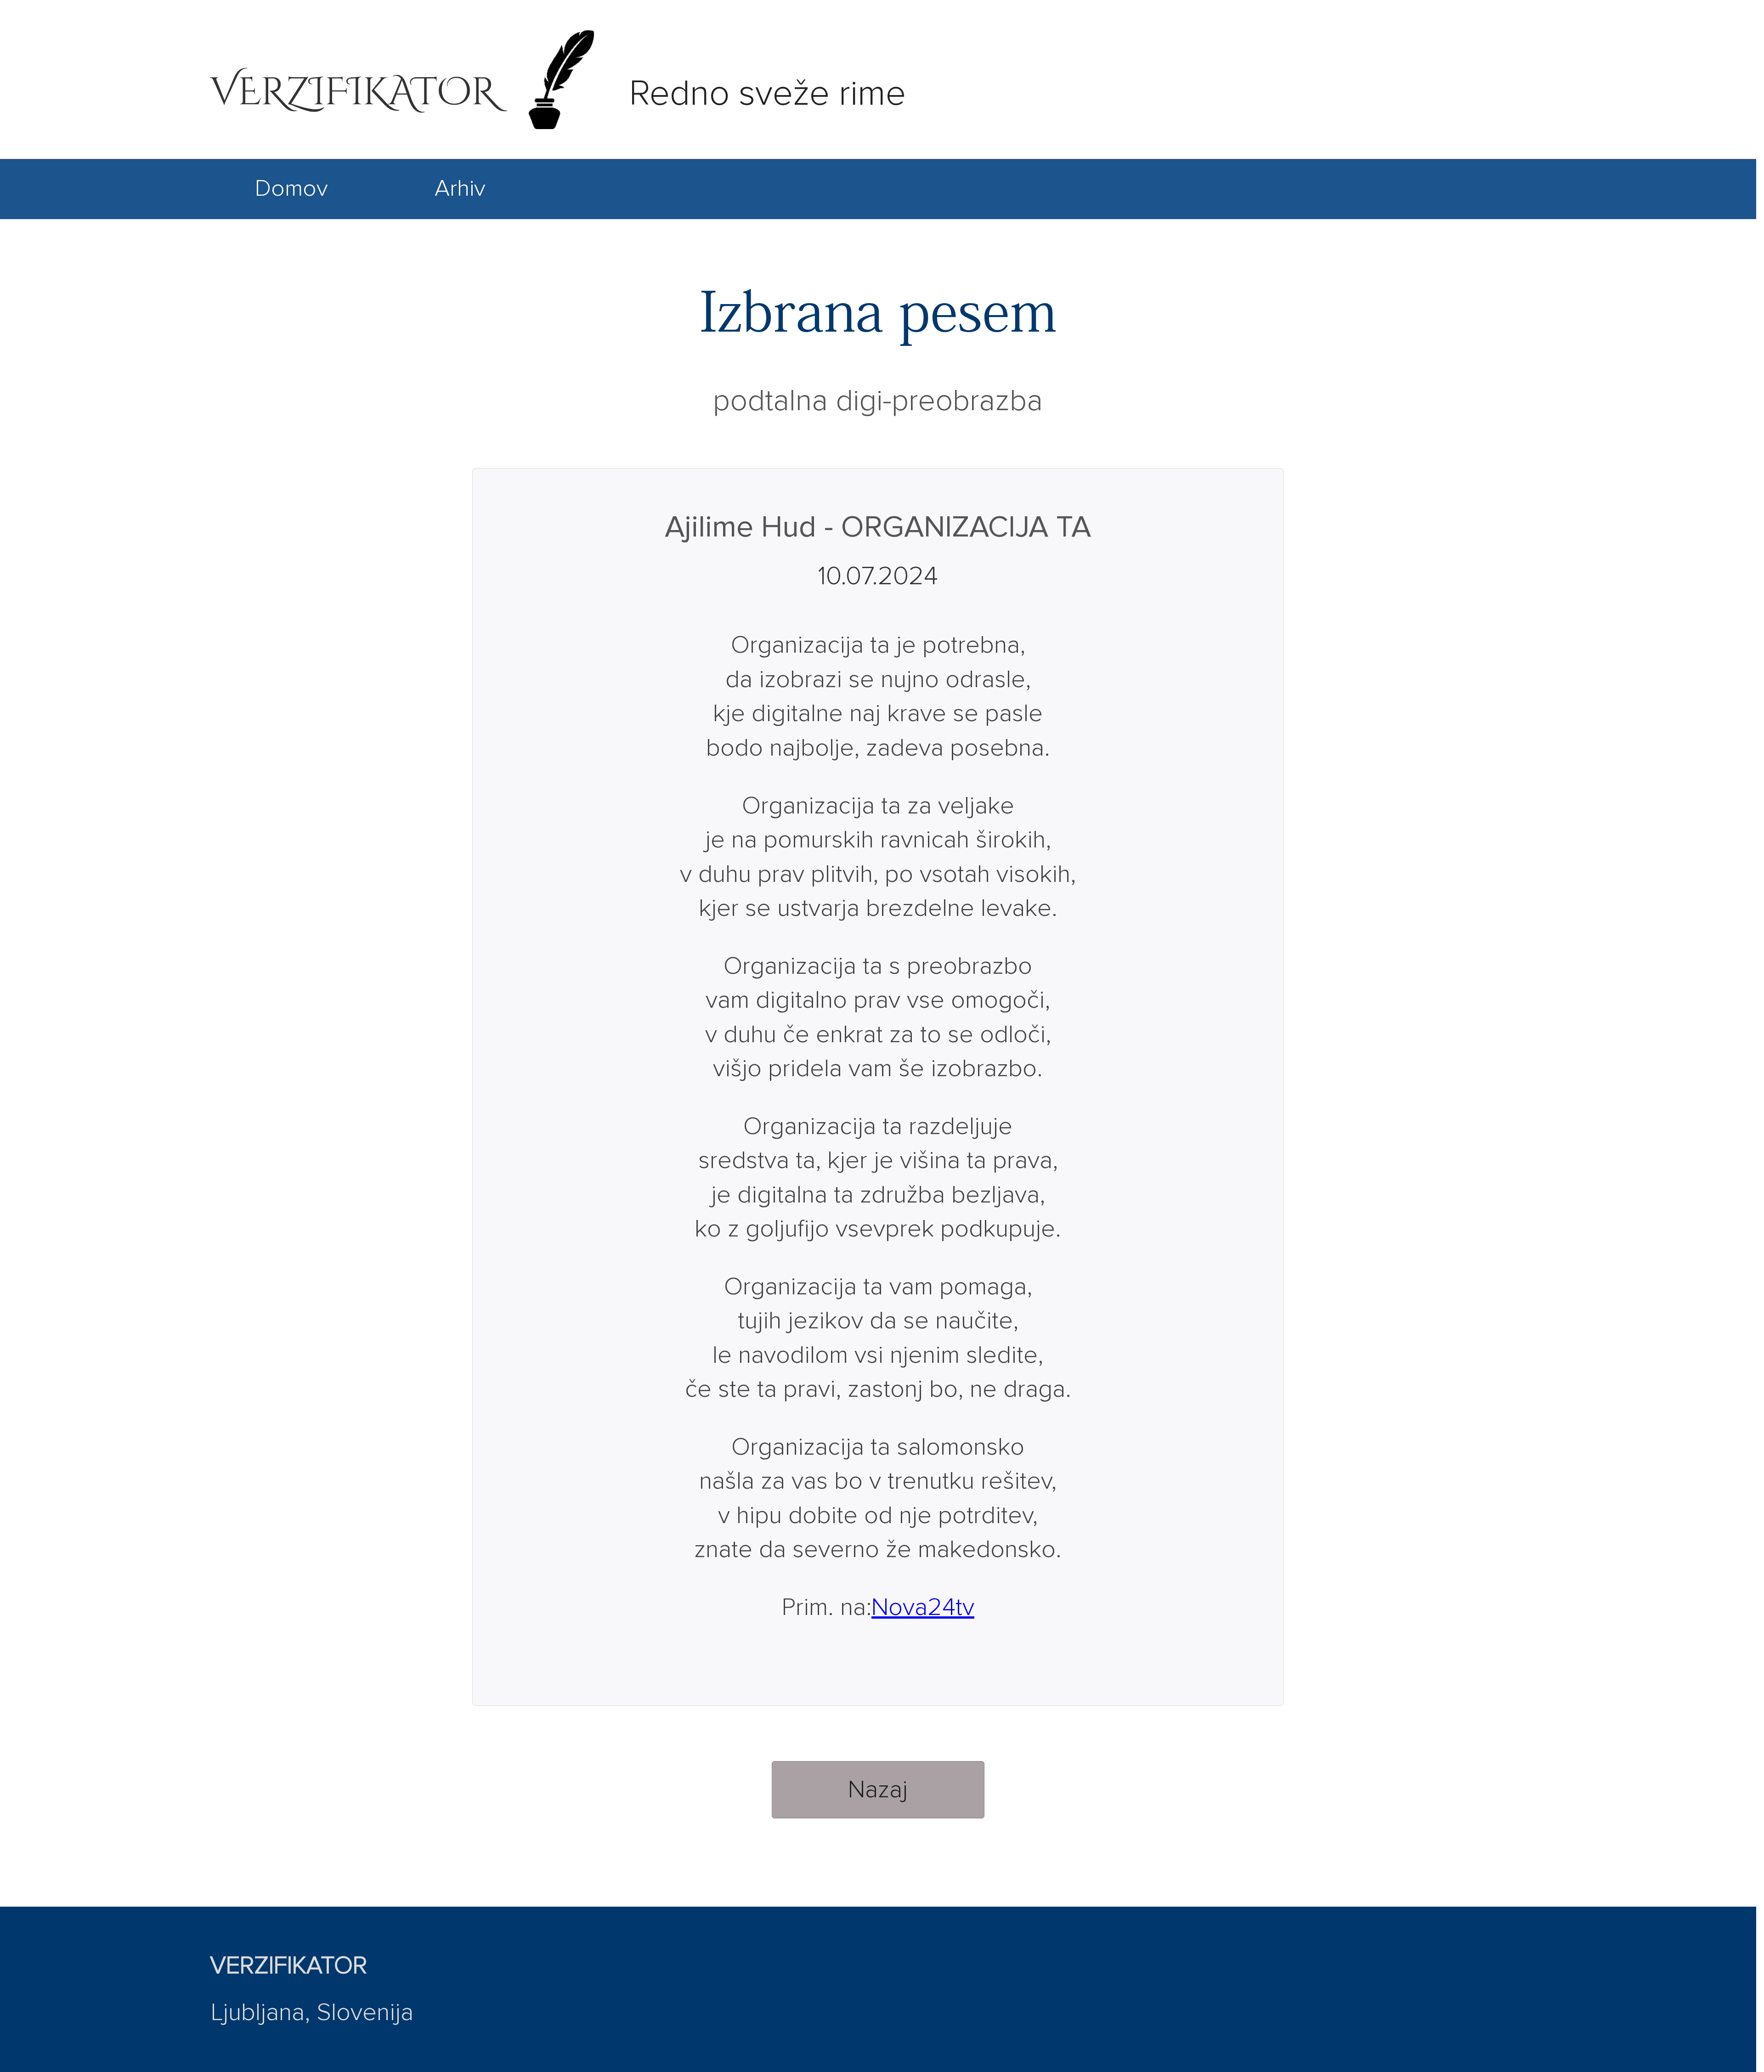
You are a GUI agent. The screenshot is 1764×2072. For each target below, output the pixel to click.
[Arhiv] (460, 212)
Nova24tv (923, 1608)
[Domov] (291, 212)
